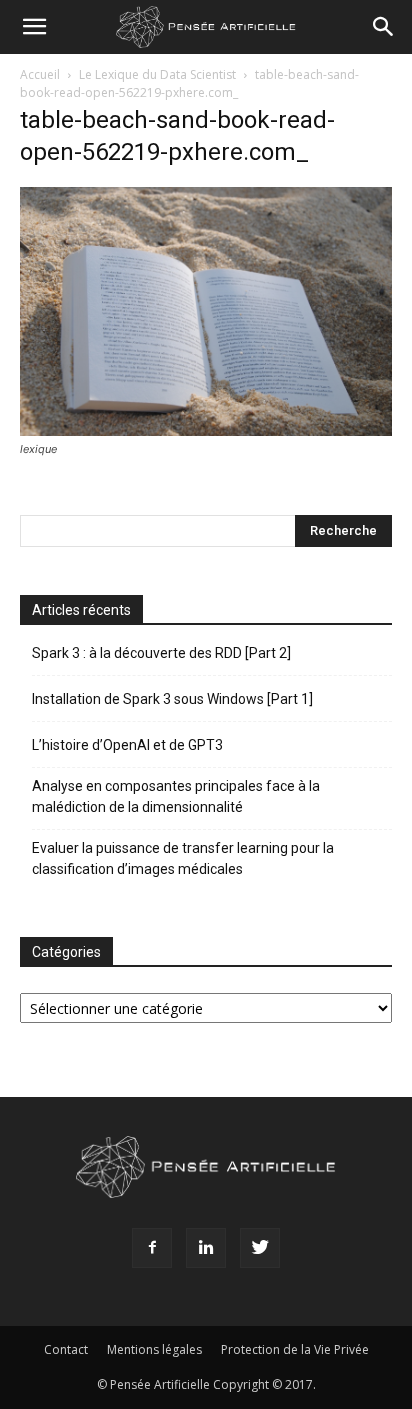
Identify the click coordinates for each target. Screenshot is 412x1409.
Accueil (40, 74)
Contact (66, 1349)
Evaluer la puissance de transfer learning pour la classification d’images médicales (183, 858)
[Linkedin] (206, 1248)
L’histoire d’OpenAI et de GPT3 (127, 745)
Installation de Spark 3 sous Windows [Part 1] (172, 699)
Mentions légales (154, 1349)
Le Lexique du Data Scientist (157, 74)
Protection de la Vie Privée (295, 1349)
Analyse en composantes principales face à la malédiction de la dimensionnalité (176, 796)
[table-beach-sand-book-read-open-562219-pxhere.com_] (206, 430)
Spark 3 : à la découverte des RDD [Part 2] (161, 653)
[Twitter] (260, 1248)
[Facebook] (152, 1248)
